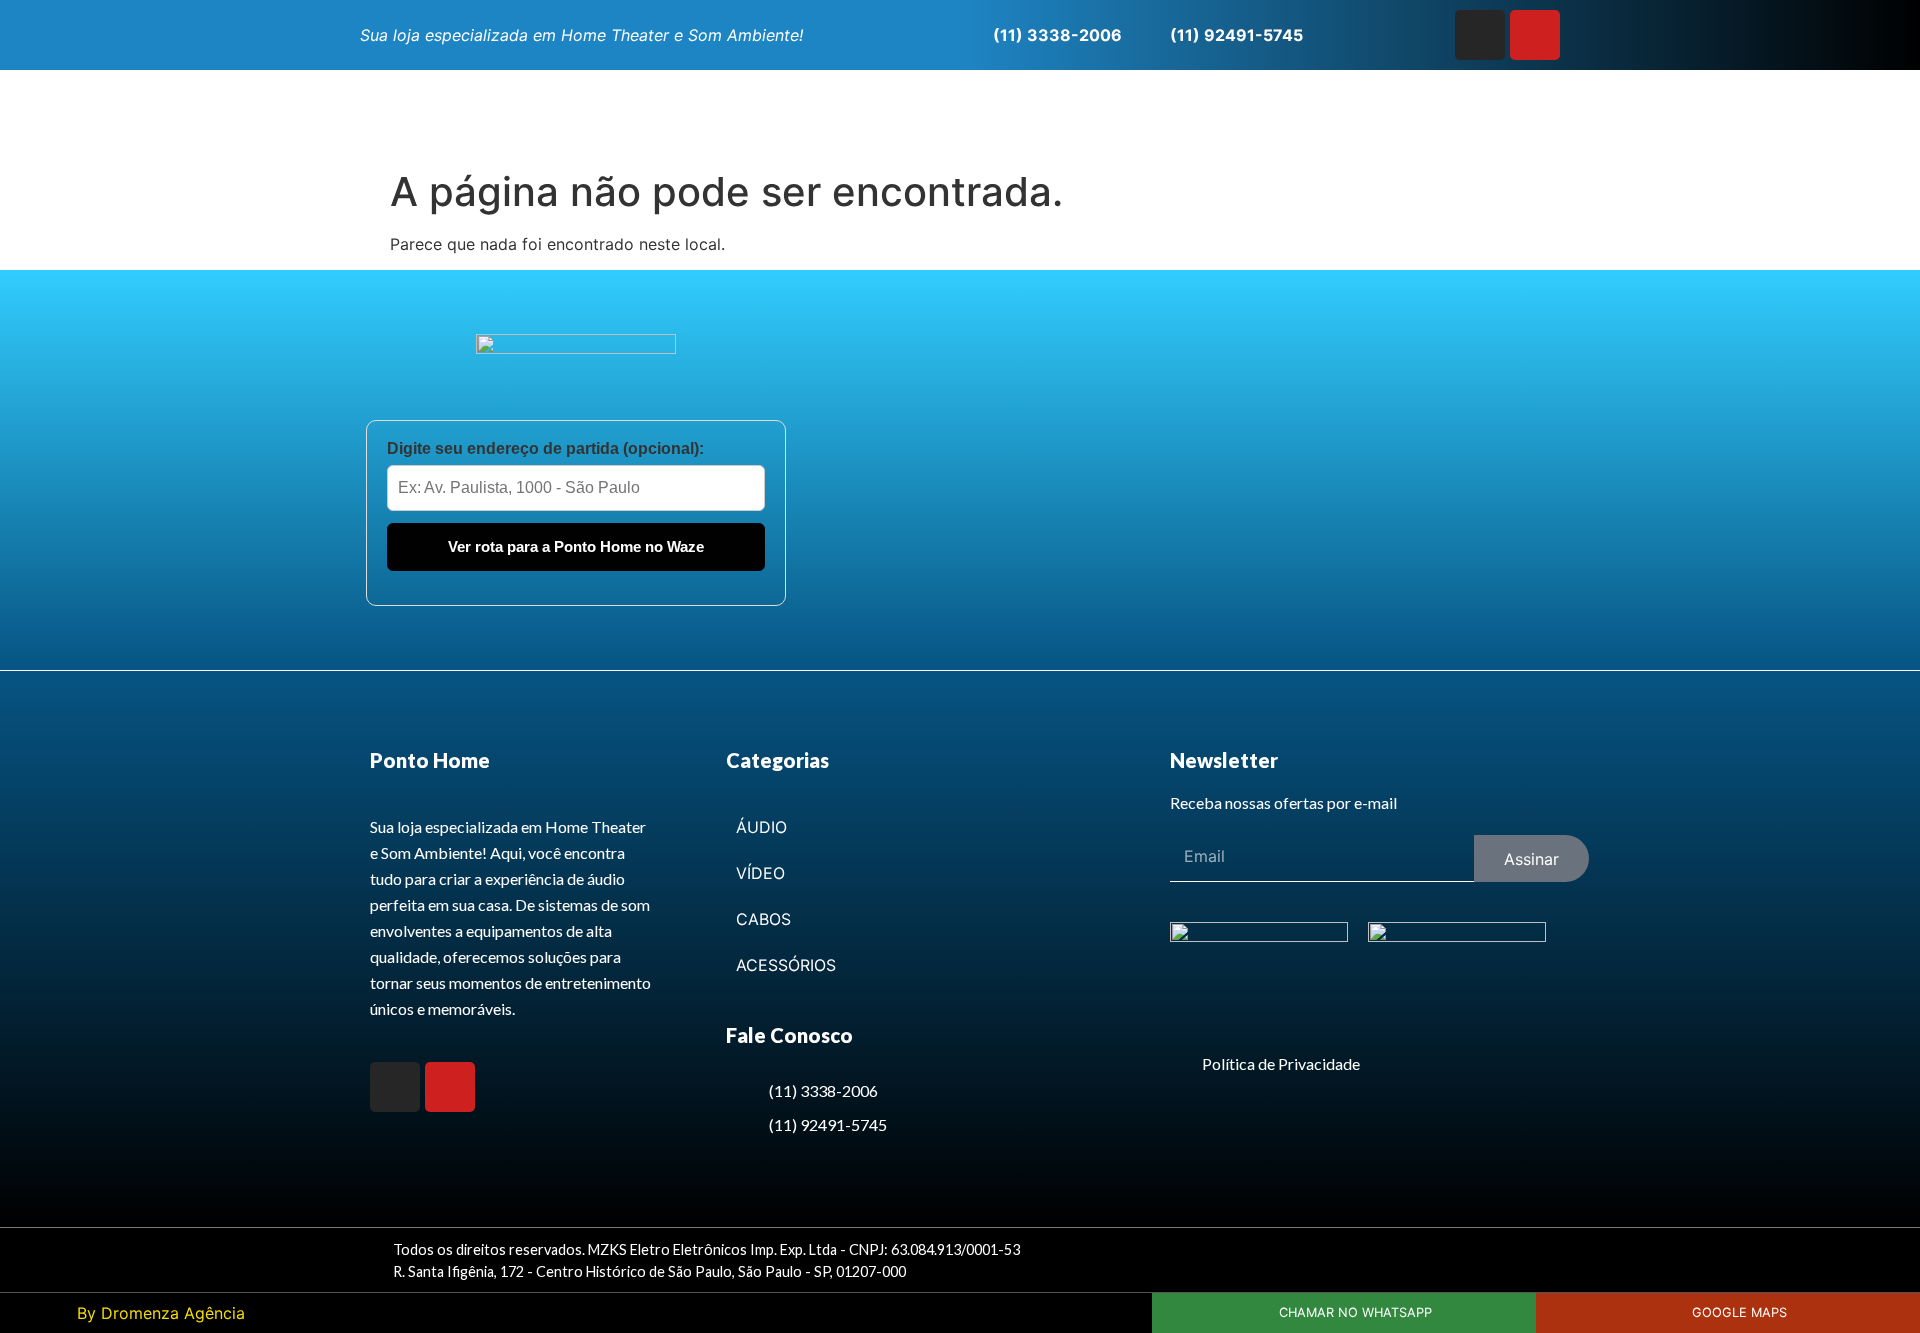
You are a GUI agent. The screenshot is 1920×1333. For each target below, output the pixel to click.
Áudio (761, 827)
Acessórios (786, 965)
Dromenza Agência (173, 1313)
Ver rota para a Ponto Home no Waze (576, 546)
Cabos (763, 919)
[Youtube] (1535, 35)
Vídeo (760, 873)
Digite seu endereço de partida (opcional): (545, 449)
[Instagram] (1480, 35)
